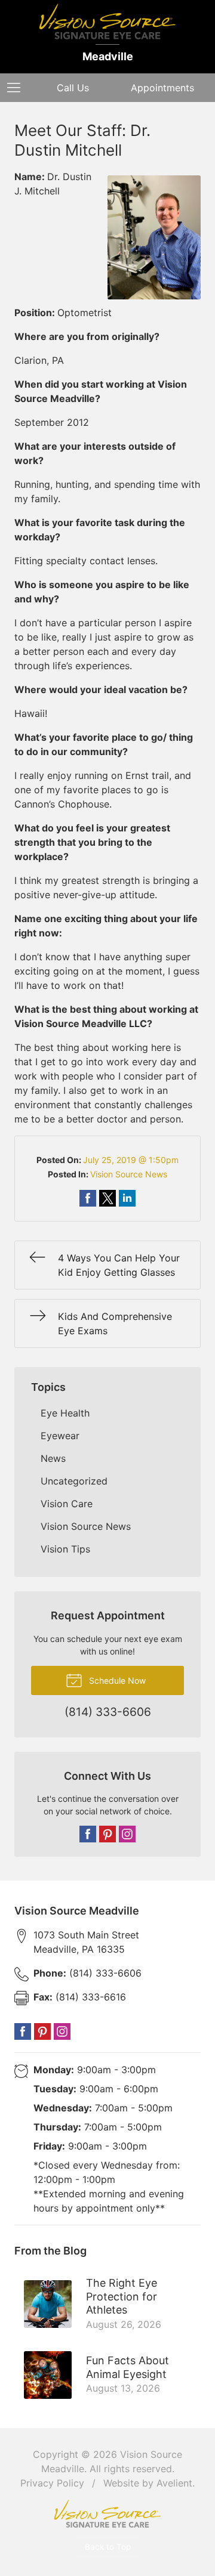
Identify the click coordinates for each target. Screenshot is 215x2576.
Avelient (174, 2483)
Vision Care (67, 1504)
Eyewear (60, 1436)
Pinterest (107, 1834)
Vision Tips (65, 1549)
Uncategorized (74, 1481)
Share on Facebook (88, 1198)
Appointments (162, 88)
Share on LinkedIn (127, 1198)
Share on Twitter (107, 1198)
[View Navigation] (18, 88)
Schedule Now (116, 1680)
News (53, 1458)
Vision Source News (129, 1174)
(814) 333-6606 (87, 1973)
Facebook (88, 1834)
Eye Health (65, 1413)
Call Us (73, 88)
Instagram (127, 1834)
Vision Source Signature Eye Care (107, 2514)
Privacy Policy (52, 2483)
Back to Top (108, 2547)
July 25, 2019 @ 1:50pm (131, 1160)
